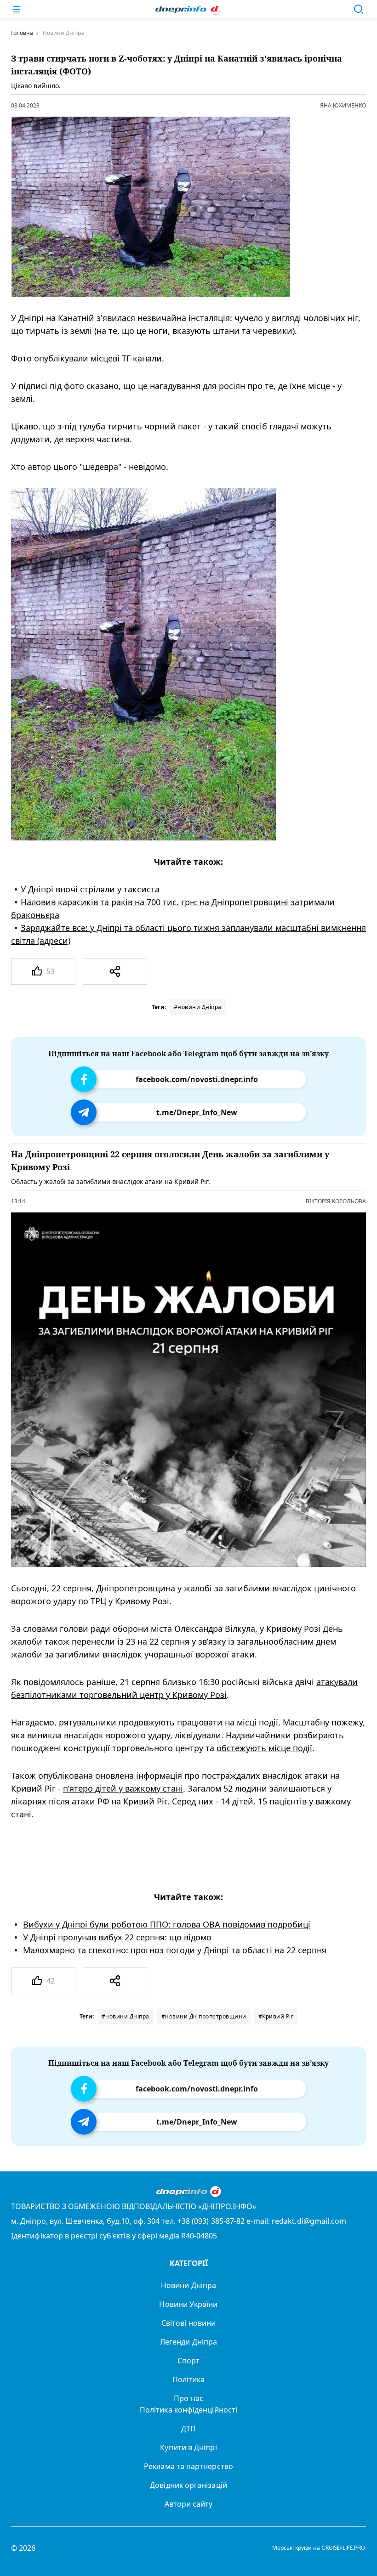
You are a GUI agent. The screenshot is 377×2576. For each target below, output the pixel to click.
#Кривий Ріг (276, 2016)
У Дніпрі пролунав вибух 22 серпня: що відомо (117, 1937)
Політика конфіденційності (188, 2410)
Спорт (188, 2361)
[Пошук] (359, 9)
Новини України (188, 2304)
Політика (189, 2379)
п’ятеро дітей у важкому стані (123, 1788)
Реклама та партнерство (188, 2466)
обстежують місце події (264, 1748)
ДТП (188, 2429)
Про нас (188, 2398)
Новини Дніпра (188, 2285)
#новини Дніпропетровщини (204, 2016)
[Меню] (17, 9)
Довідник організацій (188, 2485)
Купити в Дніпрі (188, 2447)
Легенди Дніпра (188, 2342)
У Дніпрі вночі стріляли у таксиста (90, 889)
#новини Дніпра (198, 1007)
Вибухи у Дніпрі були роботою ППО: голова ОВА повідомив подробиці (167, 1924)
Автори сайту (189, 2504)
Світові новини (188, 2323)
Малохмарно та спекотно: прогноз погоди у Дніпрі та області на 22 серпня (175, 1950)
